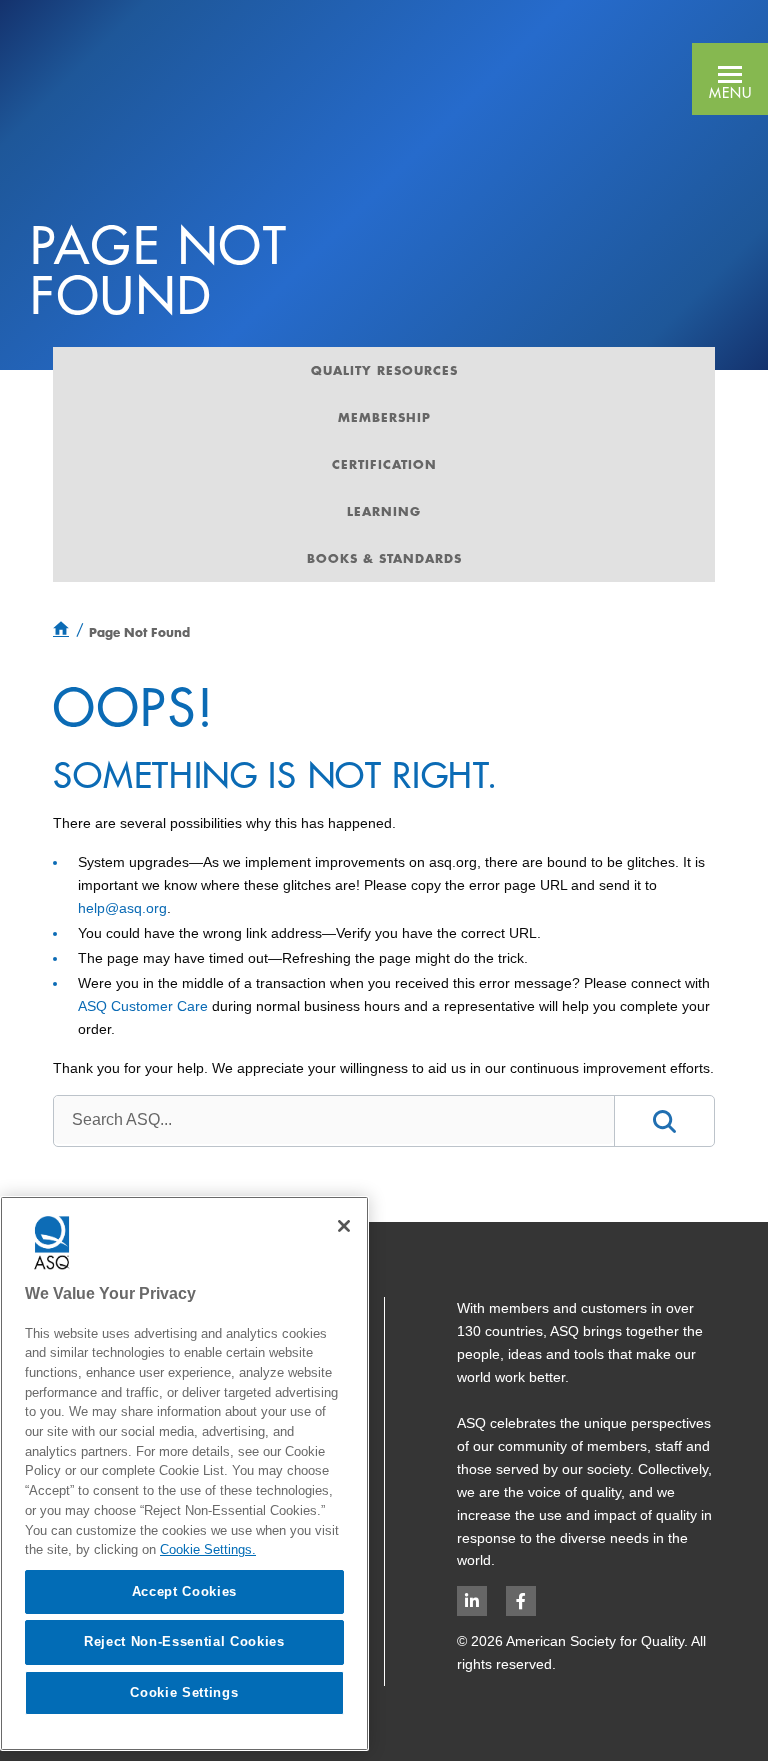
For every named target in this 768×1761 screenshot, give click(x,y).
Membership (384, 417)
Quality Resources (384, 370)
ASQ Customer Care (143, 1006)
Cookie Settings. (208, 1549)
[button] (730, 79)
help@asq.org (122, 908)
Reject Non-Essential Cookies (184, 1641)
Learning (384, 511)
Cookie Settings (184, 1692)
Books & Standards (384, 558)
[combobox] (333, 1120)
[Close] (344, 1226)
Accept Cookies (184, 1591)
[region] (184, 1473)
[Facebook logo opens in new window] (521, 1601)
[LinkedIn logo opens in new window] (472, 1601)
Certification (384, 464)
